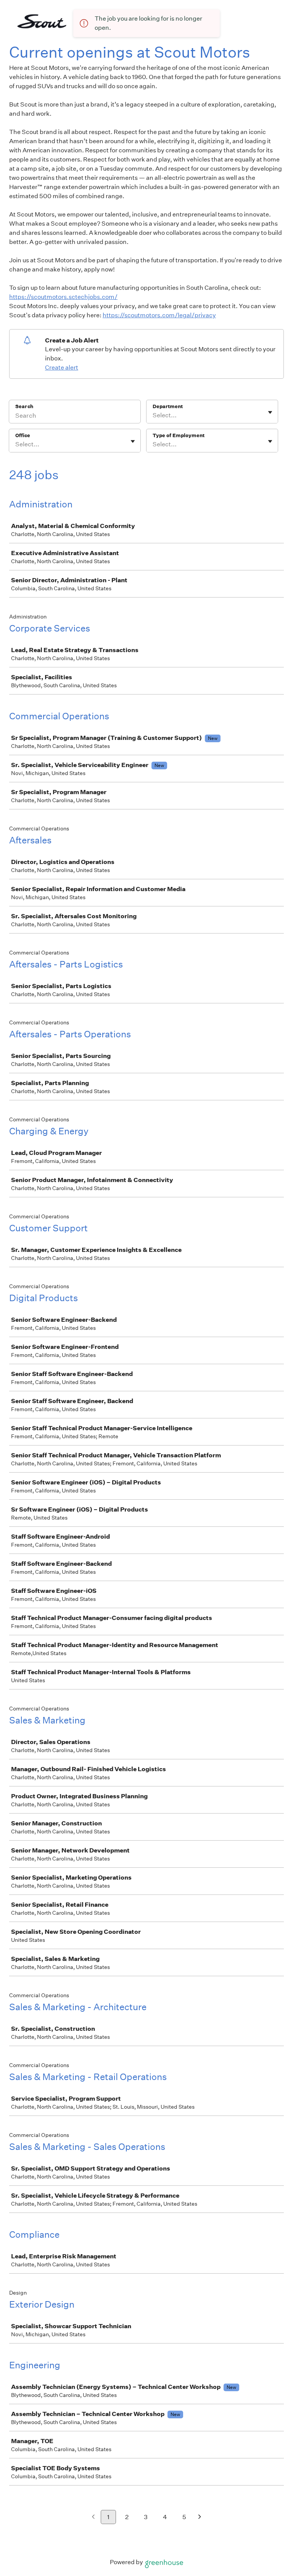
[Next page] (200, 2517)
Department (168, 406)
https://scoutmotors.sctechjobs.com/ (63, 297)
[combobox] (153, 415)
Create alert (62, 367)
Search (24, 406)
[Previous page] (93, 2517)
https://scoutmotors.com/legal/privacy (159, 315)
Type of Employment (179, 435)
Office (23, 435)
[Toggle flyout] (270, 412)
